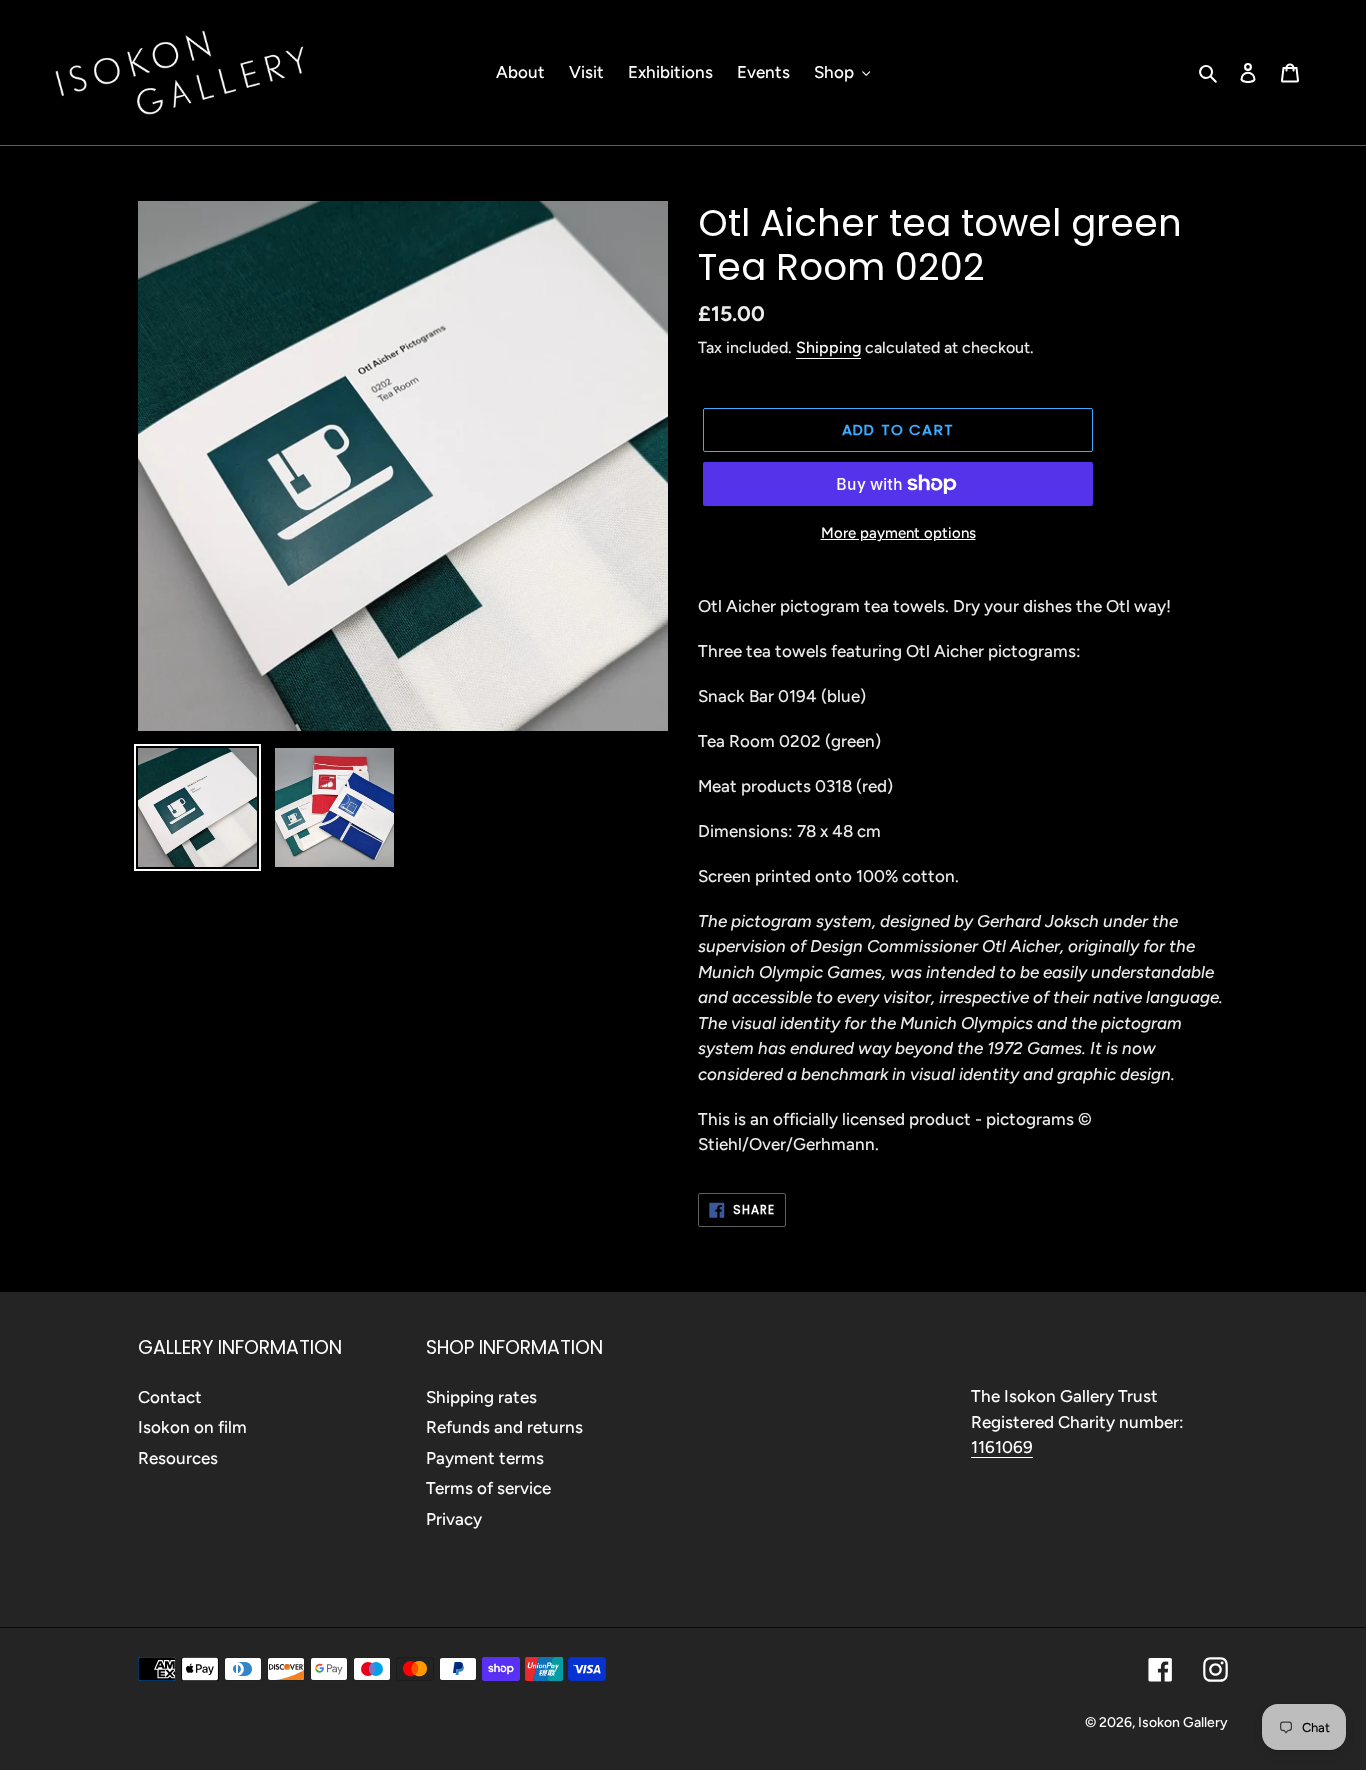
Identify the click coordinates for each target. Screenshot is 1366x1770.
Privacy (454, 1519)
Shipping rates (481, 1397)
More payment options (898, 533)
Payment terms (485, 1458)
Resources (178, 1458)
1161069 (1002, 1447)
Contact (170, 1397)
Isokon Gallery (1183, 1722)
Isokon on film (192, 1427)
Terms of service (488, 1488)
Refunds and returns (504, 1427)
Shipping (828, 347)
